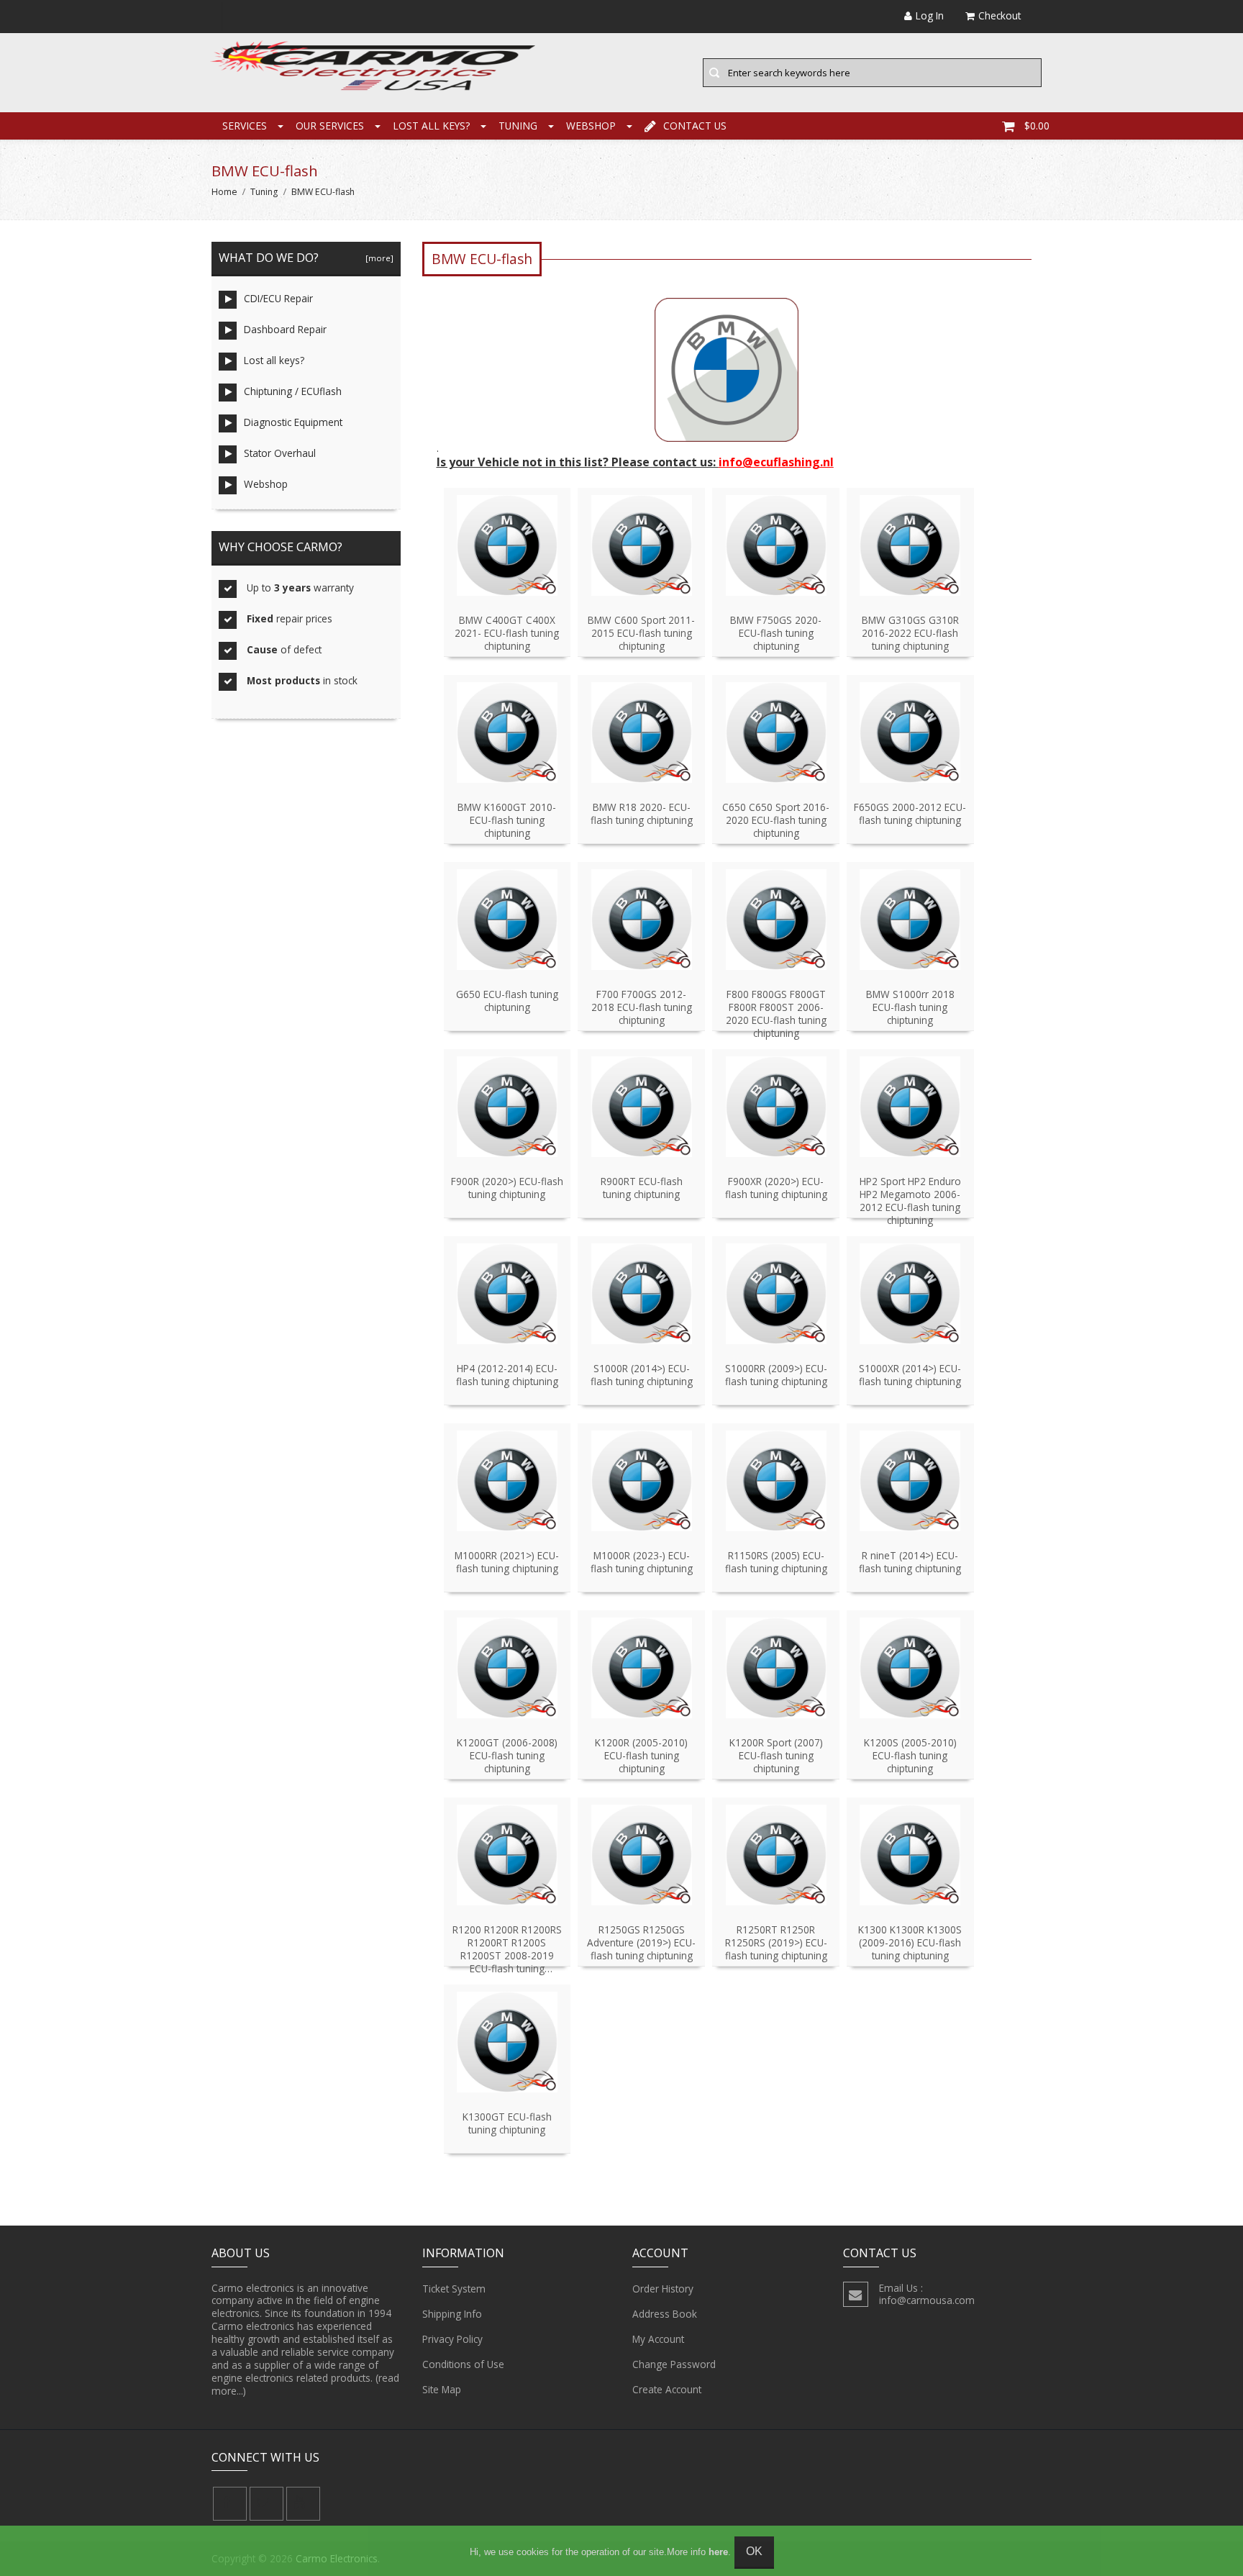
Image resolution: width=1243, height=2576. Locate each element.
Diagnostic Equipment (293, 422)
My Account (658, 2339)
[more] (377, 258)
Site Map (442, 2389)
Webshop (591, 126)
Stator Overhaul (280, 453)
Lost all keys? (431, 126)
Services (245, 126)
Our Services (330, 126)
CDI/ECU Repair (278, 298)
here (718, 2552)
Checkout (1000, 15)
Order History (663, 2289)
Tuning (518, 126)
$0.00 (1037, 126)
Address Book (665, 2314)
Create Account (667, 2389)
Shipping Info (452, 2314)
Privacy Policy (452, 2339)
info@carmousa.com (927, 2300)
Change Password (674, 2364)
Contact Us (695, 126)
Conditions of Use (463, 2364)
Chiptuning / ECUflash (293, 391)
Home (224, 192)
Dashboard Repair (285, 329)
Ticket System (454, 2289)
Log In (930, 15)
